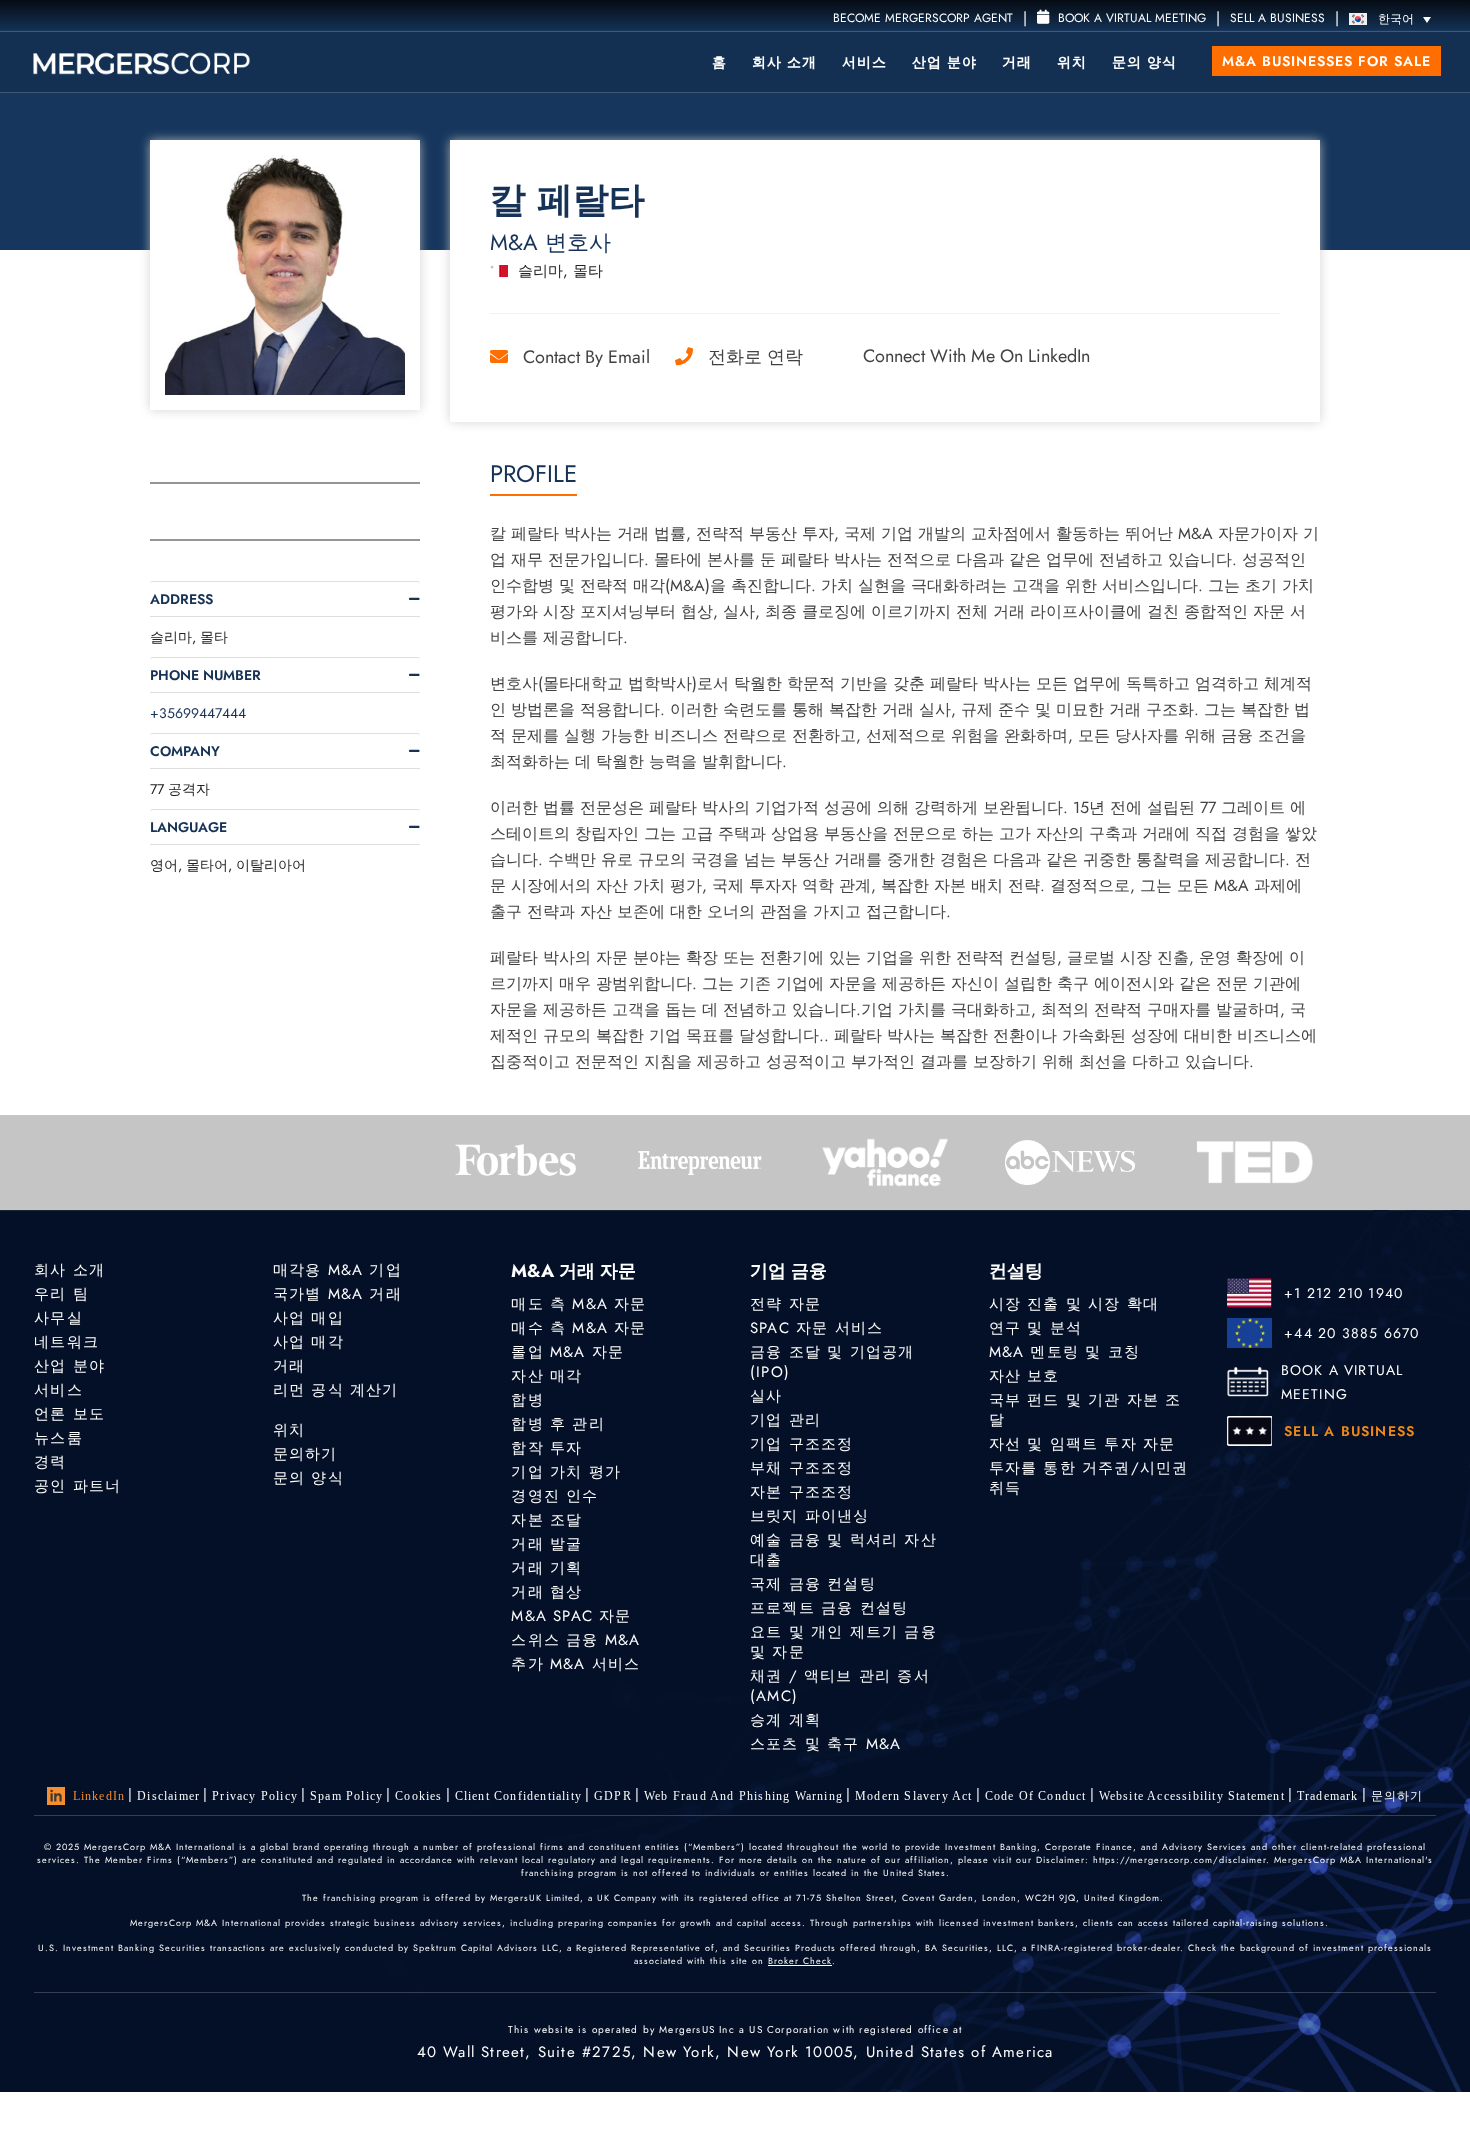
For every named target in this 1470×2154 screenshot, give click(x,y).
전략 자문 (785, 1304)
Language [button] (188, 827)
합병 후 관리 (557, 1424)
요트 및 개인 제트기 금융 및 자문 (843, 1642)
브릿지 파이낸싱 (810, 1516)
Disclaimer (168, 1796)
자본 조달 (546, 1520)
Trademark (1328, 1796)
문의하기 (305, 1454)
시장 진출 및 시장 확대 (1074, 1304)
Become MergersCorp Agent (923, 18)
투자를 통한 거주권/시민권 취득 (1089, 1478)
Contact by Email (586, 357)
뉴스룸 (58, 1438)
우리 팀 (61, 1294)
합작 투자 (546, 1448)
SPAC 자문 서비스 (816, 1328)
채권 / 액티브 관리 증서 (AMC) (840, 1686)
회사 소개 (784, 62)
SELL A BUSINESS (1277, 18)
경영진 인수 (554, 1496)
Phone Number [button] (205, 675)
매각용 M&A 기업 (337, 1270)
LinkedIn (99, 1796)
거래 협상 (546, 1592)
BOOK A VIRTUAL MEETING (1342, 1382)
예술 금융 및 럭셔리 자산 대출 (843, 1550)
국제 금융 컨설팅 (813, 1584)
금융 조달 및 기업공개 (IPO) (832, 1362)
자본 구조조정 (801, 1492)
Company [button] (185, 751)
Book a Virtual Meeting (1130, 18)
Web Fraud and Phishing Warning (743, 1796)
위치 (1072, 62)
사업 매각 (308, 1342)
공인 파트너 (77, 1486)
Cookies (418, 1796)
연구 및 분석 (1035, 1328)
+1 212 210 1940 (1343, 1293)
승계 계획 (785, 1720)
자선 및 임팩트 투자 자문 (1082, 1444)
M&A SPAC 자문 (571, 1616)
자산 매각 (546, 1376)
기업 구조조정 (801, 1444)
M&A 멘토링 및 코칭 (1064, 1352)
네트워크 (66, 1342)
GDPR (613, 1796)
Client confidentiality (518, 1796)
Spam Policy (346, 1796)
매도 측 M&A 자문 (578, 1304)
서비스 (864, 62)
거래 (1017, 62)
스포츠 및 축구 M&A (825, 1744)
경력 (50, 1462)
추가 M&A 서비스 (575, 1664)
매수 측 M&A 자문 (578, 1328)
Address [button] (181, 599)
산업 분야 (944, 62)
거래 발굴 (546, 1544)
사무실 (58, 1318)
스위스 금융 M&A (575, 1640)
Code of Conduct (1036, 1796)
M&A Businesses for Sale (1326, 61)
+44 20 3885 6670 (1351, 1333)
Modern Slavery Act (914, 1796)
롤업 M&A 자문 (567, 1352)
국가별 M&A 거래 (337, 1294)
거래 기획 (546, 1568)
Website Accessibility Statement (1192, 1796)
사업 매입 (308, 1318)
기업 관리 (785, 1420)
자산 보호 (1024, 1376)
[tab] (285, 599)
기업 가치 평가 (566, 1472)
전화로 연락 (755, 357)
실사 (766, 1396)
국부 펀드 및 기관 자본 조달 (1085, 1410)
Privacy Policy (255, 1796)
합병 (527, 1400)
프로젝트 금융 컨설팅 (829, 1608)
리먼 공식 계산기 (336, 1390)
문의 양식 (1144, 62)
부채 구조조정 (801, 1468)
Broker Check (800, 1960)
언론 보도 (69, 1414)
